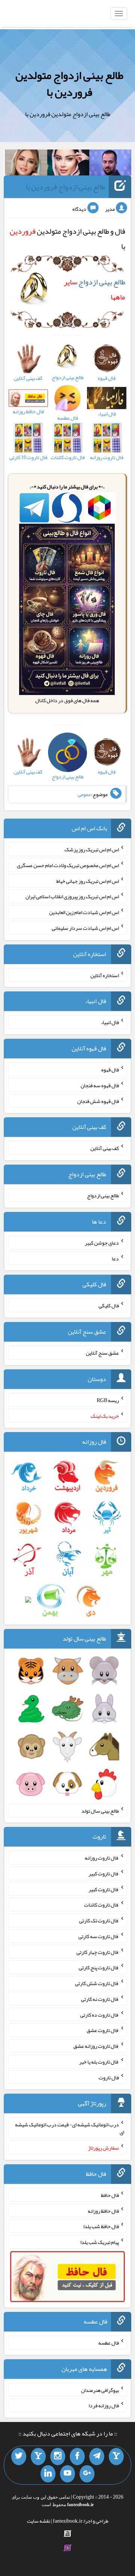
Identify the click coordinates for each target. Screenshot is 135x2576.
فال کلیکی (109, 1305)
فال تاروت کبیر (104, 1873)
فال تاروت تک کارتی (99, 1920)
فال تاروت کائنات (101, 1905)
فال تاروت (109, 2077)
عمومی (84, 794)
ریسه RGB (108, 1400)
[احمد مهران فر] (110, 164)
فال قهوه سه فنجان (100, 1085)
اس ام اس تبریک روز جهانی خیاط (88, 881)
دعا (115, 1258)
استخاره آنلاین (105, 975)
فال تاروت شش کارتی (97, 1983)
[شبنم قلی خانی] (26, 164)
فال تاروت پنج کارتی (99, 1967)
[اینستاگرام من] (58, 2457)
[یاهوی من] (116, 2457)
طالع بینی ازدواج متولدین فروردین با (69, 84)
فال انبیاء (110, 1022)
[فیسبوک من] (77, 2457)
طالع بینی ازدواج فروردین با (65, 187)
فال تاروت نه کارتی (100, 1999)
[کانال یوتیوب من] (67, 2474)
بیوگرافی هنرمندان (100, 2390)
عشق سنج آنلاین (102, 1353)
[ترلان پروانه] (68, 164)
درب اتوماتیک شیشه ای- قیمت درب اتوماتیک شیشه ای (70, 2128)
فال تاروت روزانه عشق (96, 2046)
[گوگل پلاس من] (87, 2474)
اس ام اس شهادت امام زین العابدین (84, 912)
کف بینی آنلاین (105, 1148)
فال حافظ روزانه (103, 2210)
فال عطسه (109, 2343)
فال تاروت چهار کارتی (98, 1952)
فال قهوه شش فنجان (98, 1101)
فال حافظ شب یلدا (101, 2226)
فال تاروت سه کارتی (99, 1936)
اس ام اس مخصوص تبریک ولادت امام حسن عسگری (68, 865)
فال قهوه (110, 1070)
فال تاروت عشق (103, 2030)
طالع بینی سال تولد (100, 1810)
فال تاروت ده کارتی (100, 2014)
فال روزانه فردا (104, 2405)
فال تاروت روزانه (102, 1858)
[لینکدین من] (48, 2474)
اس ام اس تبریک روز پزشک (92, 849)
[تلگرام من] (97, 2457)
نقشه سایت (39, 2521)
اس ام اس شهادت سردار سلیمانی (85, 928)
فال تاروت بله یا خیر (99, 2062)
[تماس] (38, 2457)
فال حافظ (110, 2195)
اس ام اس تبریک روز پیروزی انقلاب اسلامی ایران (72, 896)
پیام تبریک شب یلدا (100, 2242)
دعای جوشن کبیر (102, 1243)
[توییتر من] (19, 2457)
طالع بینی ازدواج (103, 1195)
